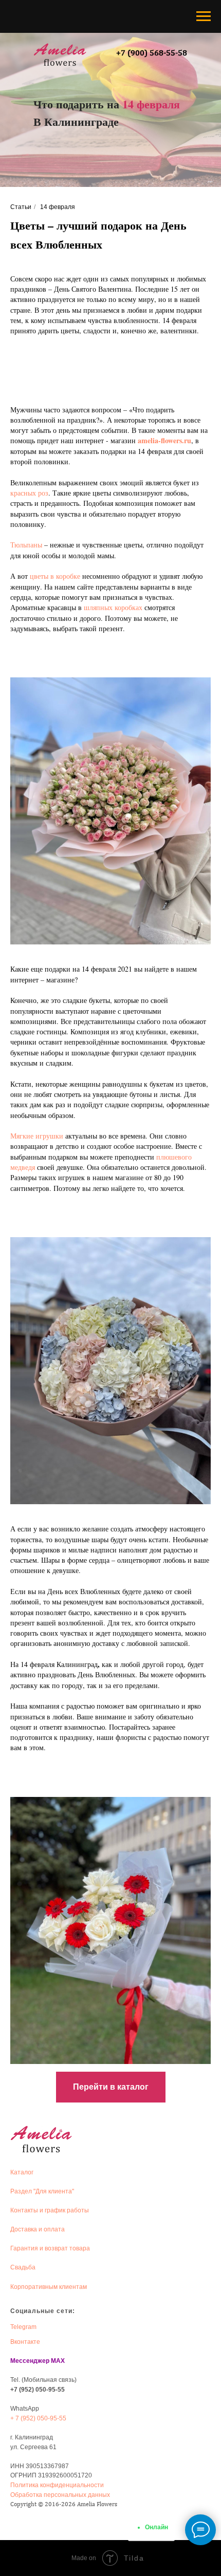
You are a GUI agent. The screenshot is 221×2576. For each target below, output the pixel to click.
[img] (60, 54)
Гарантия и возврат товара (50, 2248)
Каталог (22, 2172)
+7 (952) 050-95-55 (38, 2390)
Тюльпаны (26, 545)
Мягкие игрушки (37, 1136)
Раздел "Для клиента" (42, 2191)
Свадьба (23, 2267)
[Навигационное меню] (204, 16)
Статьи (21, 207)
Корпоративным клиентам (49, 2287)
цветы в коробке (55, 576)
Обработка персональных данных (60, 2495)
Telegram (23, 2327)
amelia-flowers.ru (164, 440)
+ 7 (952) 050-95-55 (38, 2418)
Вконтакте (25, 2342)
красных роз (29, 493)
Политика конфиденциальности (57, 2485)
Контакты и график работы (50, 2210)
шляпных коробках (113, 607)
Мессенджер (30, 2361)
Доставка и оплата (38, 2229)
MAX (58, 2361)
